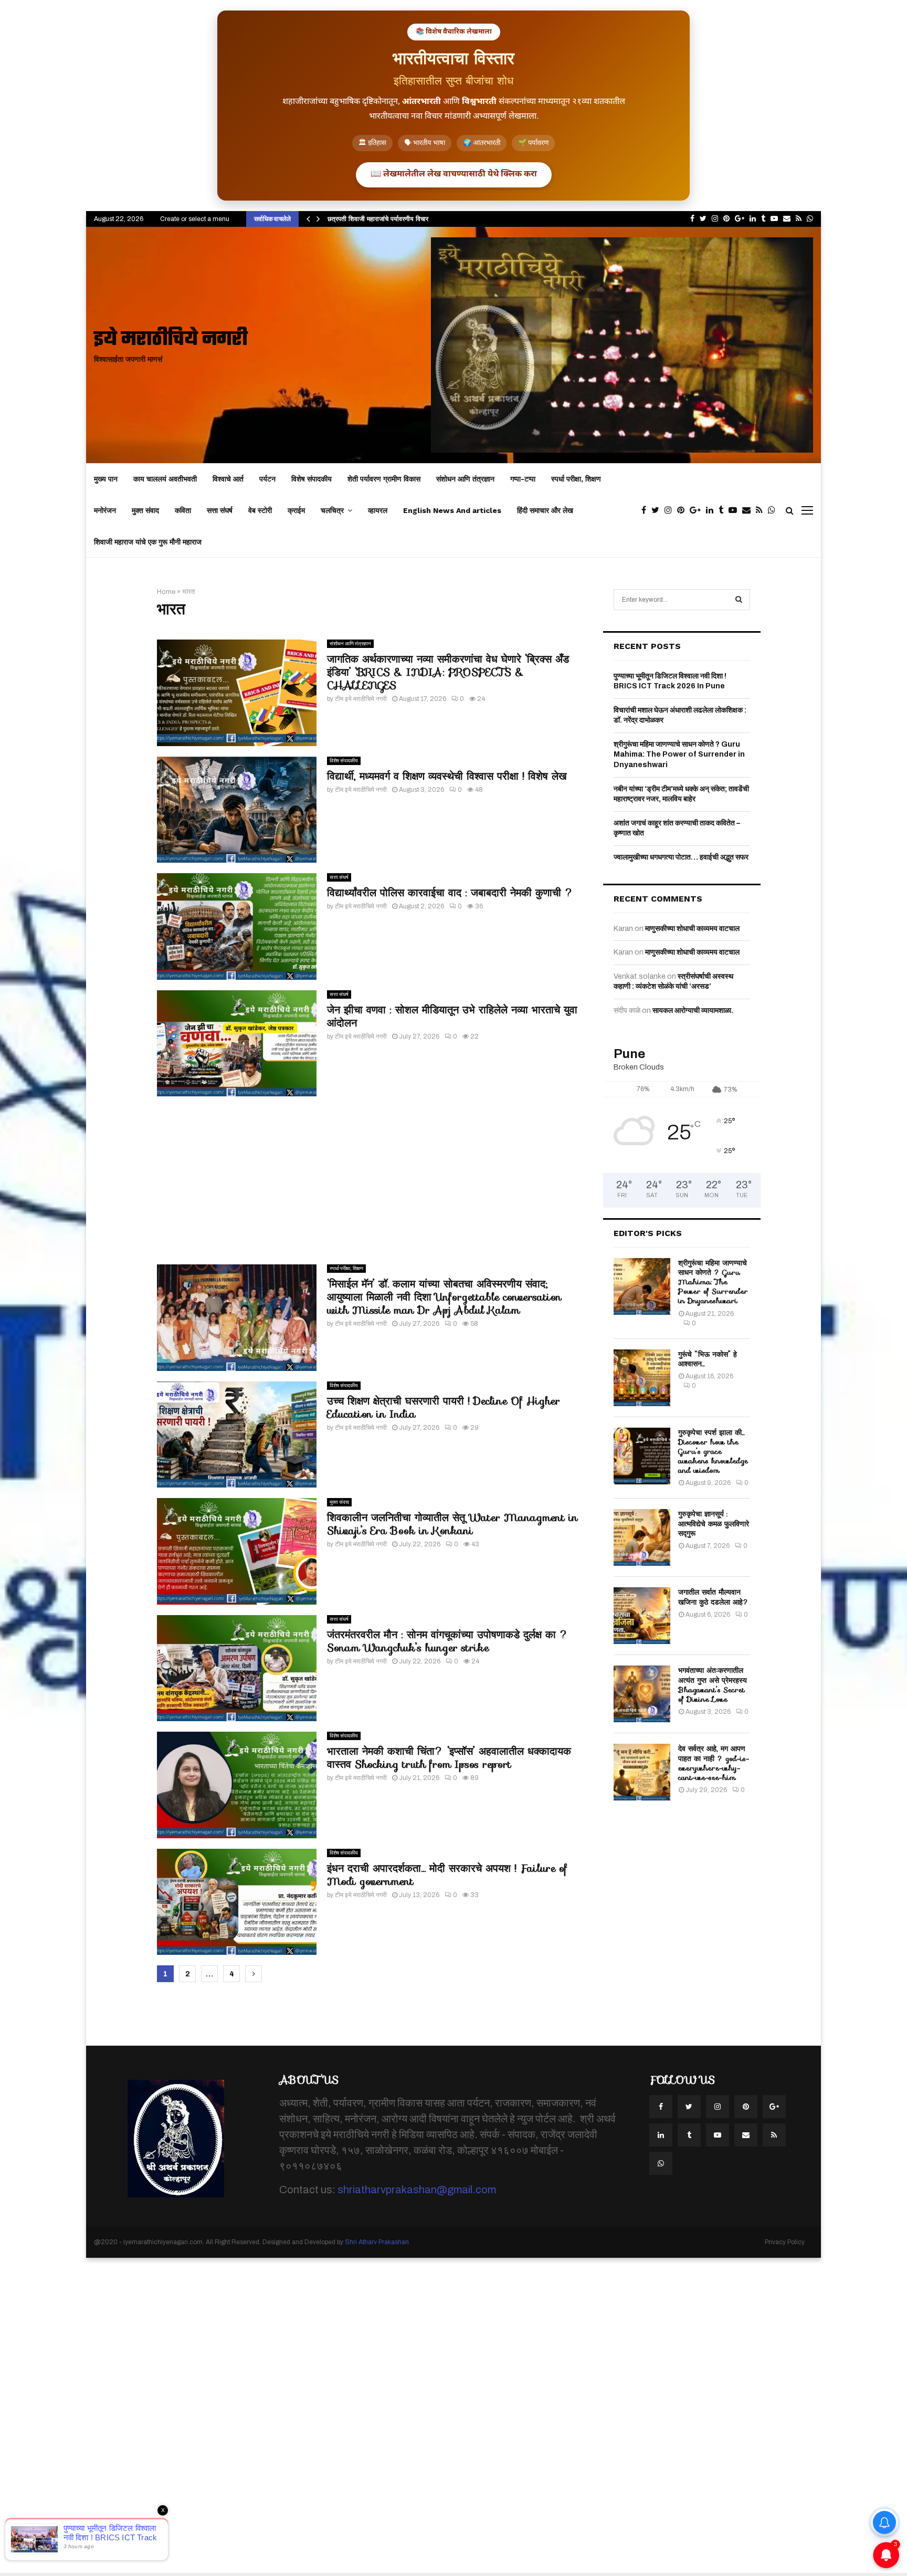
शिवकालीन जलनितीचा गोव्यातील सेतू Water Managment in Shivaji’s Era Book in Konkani (452, 1524)
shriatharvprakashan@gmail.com (417, 2190)
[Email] (749, 510)
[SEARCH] (739, 600)
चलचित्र (332, 510)
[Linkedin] (712, 510)
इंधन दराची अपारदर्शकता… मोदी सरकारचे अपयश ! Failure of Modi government (447, 1875)
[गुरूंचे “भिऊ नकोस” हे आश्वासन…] (642, 1378)
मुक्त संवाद (145, 510)
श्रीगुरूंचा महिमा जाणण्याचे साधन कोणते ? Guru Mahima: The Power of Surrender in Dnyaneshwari (679, 755)
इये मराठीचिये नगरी (171, 340)
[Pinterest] (683, 510)
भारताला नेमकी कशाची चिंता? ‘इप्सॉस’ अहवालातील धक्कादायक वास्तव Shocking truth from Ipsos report (449, 1758)
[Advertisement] (370, 1180)
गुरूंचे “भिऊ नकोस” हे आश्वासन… (708, 1359)
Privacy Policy (785, 2242)
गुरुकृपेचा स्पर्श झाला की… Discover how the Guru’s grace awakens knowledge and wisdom (713, 1452)
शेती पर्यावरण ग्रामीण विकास (384, 479)
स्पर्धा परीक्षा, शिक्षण (576, 479)
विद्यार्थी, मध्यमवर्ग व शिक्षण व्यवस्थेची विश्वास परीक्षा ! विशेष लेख (447, 776)
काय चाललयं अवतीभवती (165, 479)
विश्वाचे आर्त (228, 479)
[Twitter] (658, 510)
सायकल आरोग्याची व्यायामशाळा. (693, 1010)
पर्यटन (267, 479)
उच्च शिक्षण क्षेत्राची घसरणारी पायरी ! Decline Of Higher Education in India (444, 1407)
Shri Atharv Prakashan (377, 2242)
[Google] (698, 510)
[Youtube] (735, 510)
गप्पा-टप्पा (523, 479)
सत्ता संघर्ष (220, 510)
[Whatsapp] (774, 510)
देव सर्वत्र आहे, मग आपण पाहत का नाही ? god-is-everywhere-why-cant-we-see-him (714, 1763)
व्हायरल (378, 510)
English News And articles (452, 510)
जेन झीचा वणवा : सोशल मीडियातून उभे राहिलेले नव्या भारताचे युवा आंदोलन (452, 1016)
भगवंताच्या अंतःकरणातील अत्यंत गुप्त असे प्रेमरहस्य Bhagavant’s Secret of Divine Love (713, 1685)
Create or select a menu (195, 219)
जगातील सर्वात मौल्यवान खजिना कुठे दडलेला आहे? (713, 1597)
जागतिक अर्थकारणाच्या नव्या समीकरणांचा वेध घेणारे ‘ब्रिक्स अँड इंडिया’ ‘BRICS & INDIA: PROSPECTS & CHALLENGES (448, 672)
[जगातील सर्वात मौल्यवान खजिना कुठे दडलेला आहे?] (642, 1616)
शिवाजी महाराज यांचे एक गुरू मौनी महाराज (148, 542)
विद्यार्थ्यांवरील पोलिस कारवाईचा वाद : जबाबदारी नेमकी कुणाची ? (450, 893)
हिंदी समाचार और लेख (545, 510)
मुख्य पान (106, 479)
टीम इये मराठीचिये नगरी (361, 699)
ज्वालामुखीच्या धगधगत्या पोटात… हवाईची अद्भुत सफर (681, 857)
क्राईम (296, 510)
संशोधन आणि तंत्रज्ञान (465, 479)
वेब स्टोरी (260, 510)
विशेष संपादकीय (312, 479)
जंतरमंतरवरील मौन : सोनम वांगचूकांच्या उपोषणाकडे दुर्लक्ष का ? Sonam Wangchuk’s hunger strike (448, 1641)
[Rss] (762, 510)
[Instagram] (671, 510)
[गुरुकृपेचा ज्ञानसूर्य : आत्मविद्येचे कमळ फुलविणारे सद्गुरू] (642, 1537)
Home (166, 592)
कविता (183, 510)
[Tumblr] (724, 510)
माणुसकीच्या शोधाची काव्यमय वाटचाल (692, 929)
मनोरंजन (105, 510)
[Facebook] (646, 510)
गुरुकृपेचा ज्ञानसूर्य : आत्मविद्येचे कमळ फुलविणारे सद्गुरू (714, 1523)
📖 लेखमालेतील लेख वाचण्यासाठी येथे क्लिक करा (454, 175)
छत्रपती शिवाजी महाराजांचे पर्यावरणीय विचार (378, 219)
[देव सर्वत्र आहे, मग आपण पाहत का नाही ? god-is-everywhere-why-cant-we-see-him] (642, 1772)
